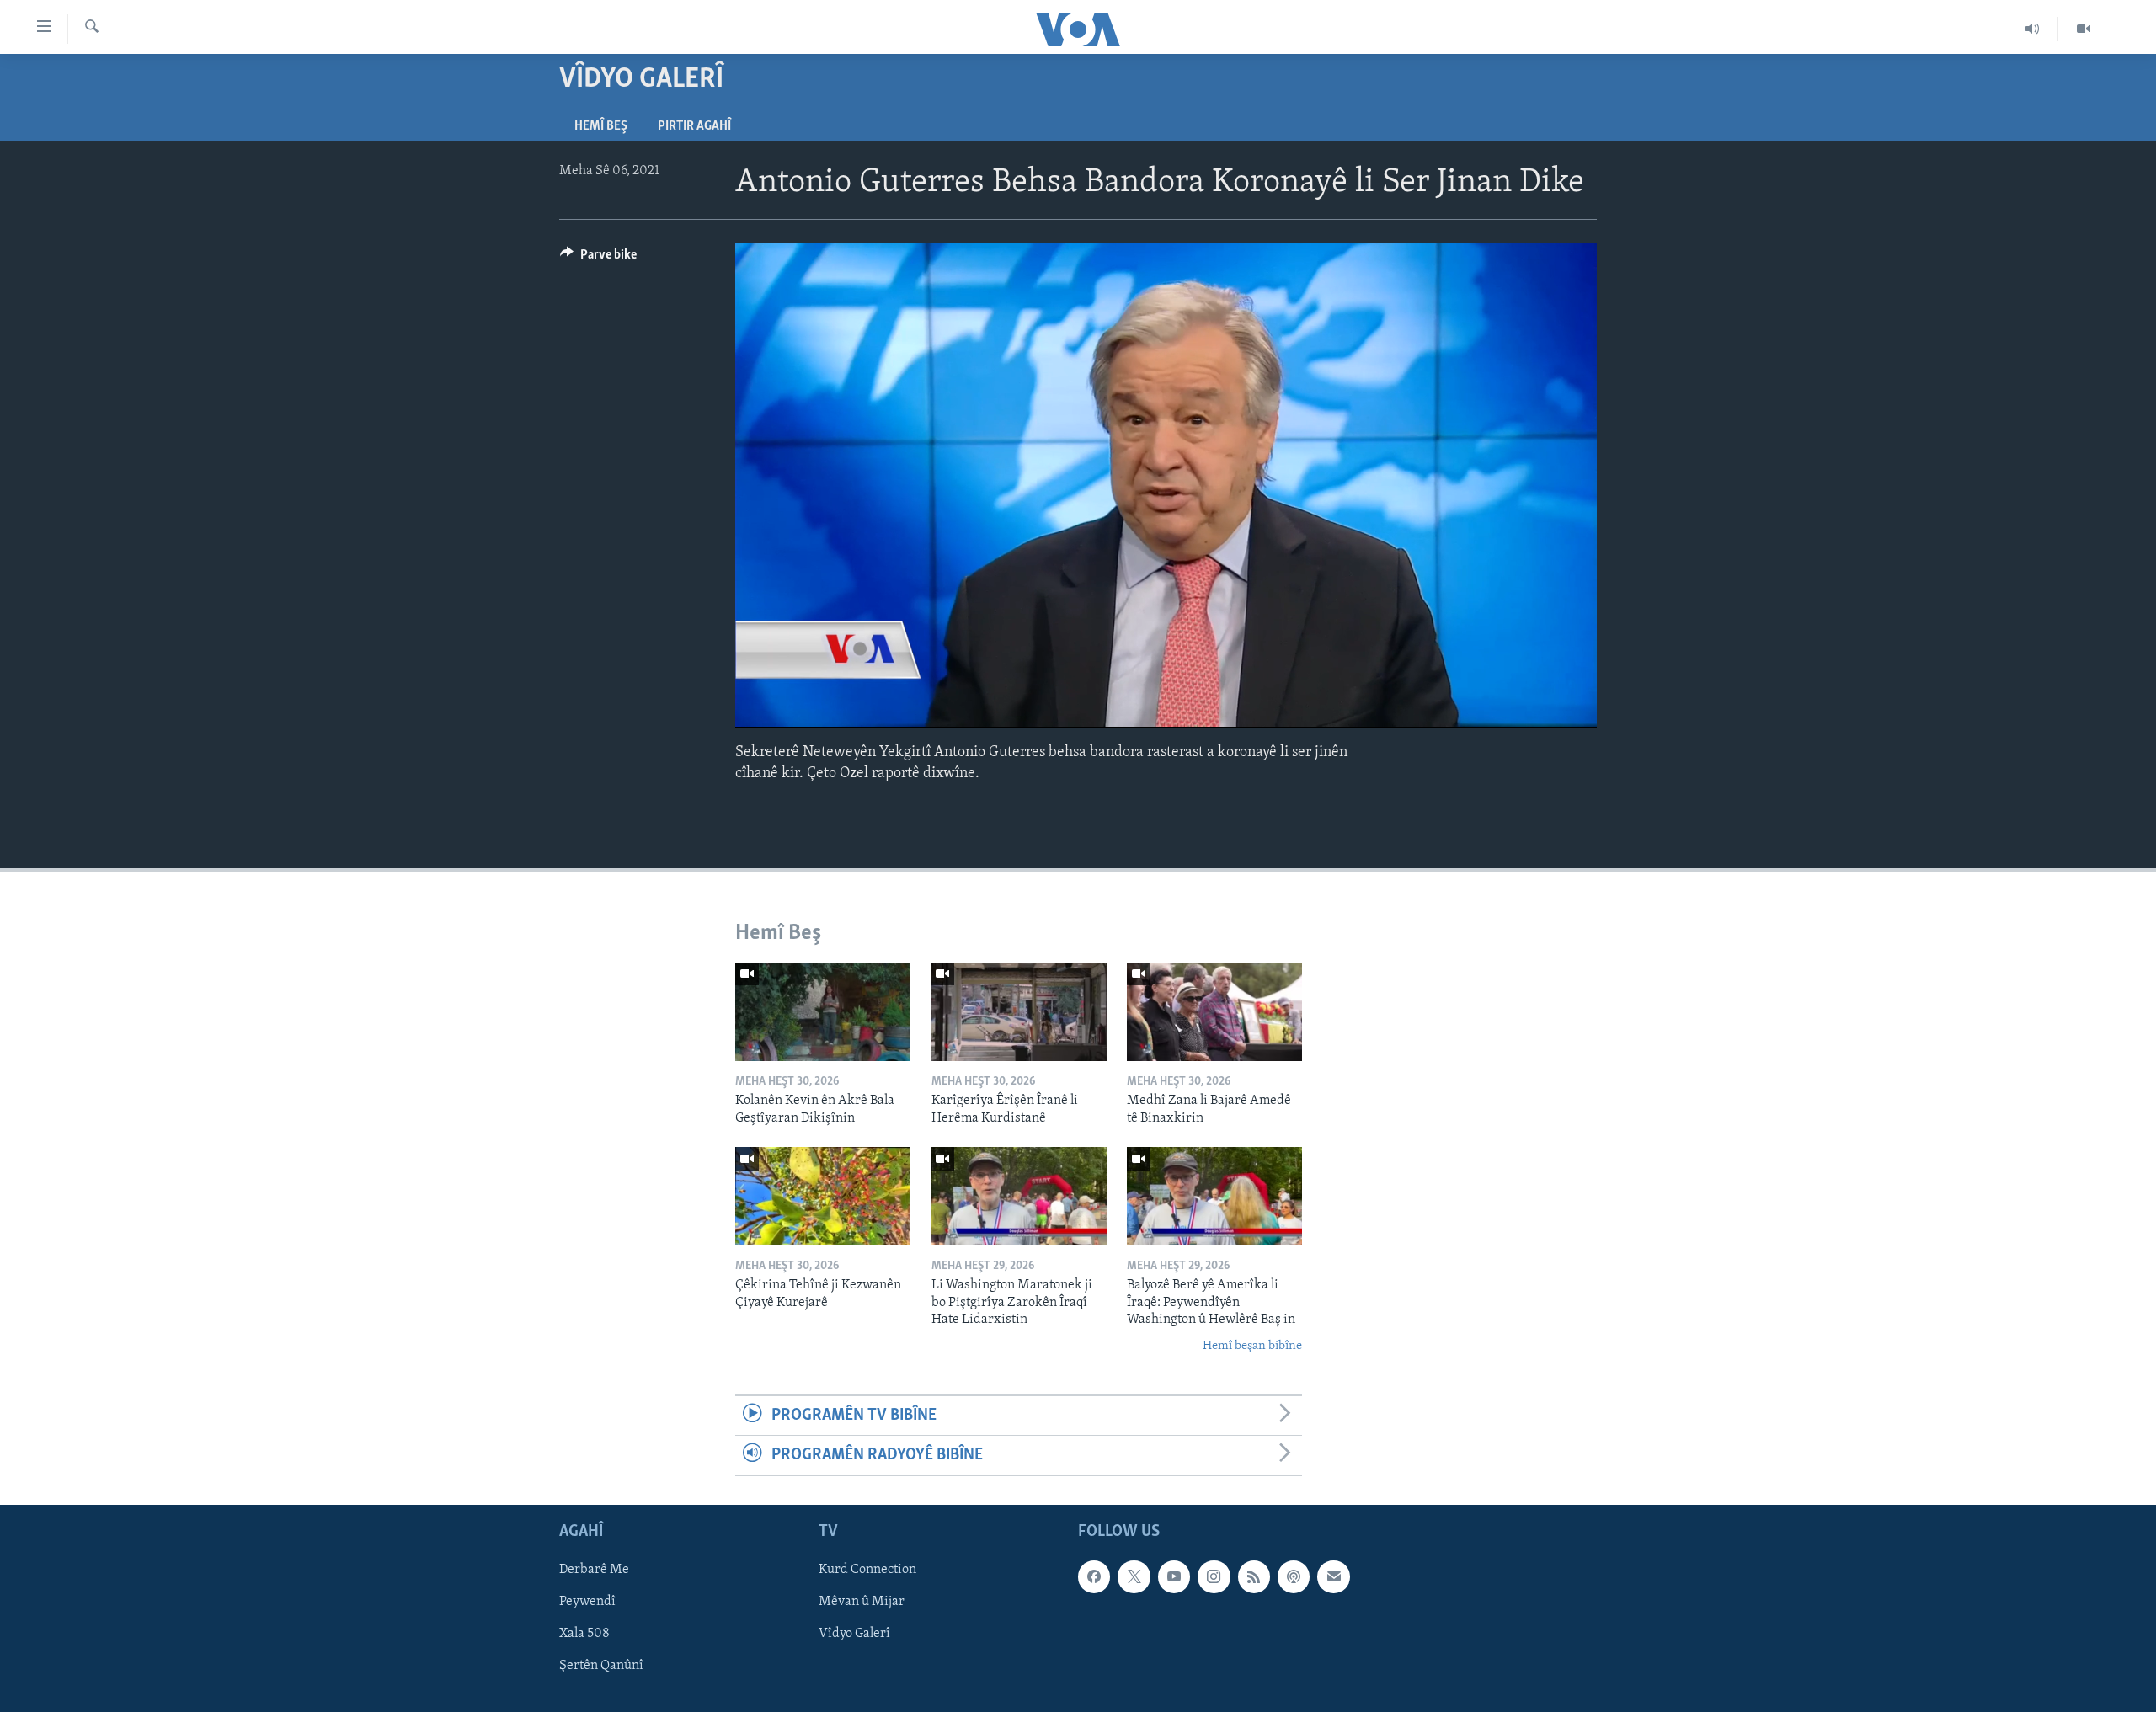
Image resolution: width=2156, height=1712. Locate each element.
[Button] (598, 259)
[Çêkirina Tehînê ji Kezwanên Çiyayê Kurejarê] (823, 1196)
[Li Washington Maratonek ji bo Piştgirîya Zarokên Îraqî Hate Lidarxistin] (1019, 1196)
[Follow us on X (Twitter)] (1134, 1576)
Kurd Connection (867, 1570)
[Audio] (2033, 29)
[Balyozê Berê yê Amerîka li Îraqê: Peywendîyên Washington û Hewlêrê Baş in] (1214, 1196)
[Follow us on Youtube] (1174, 1576)
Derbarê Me (594, 1570)
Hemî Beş (601, 126)
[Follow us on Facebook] (1094, 1576)
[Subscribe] (1333, 1576)
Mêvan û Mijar (862, 1602)
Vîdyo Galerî (854, 1634)
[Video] (2084, 29)
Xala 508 (584, 1634)
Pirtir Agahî (694, 126)
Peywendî (587, 1602)
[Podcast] (1294, 1576)
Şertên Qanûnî (601, 1666)
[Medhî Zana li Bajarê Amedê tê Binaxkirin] (1214, 1012)
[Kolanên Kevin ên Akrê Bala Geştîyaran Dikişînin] (823, 1012)
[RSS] (1254, 1576)
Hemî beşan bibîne (1252, 1346)
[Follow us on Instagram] (1214, 1576)
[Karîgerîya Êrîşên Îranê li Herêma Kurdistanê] (1019, 1012)
